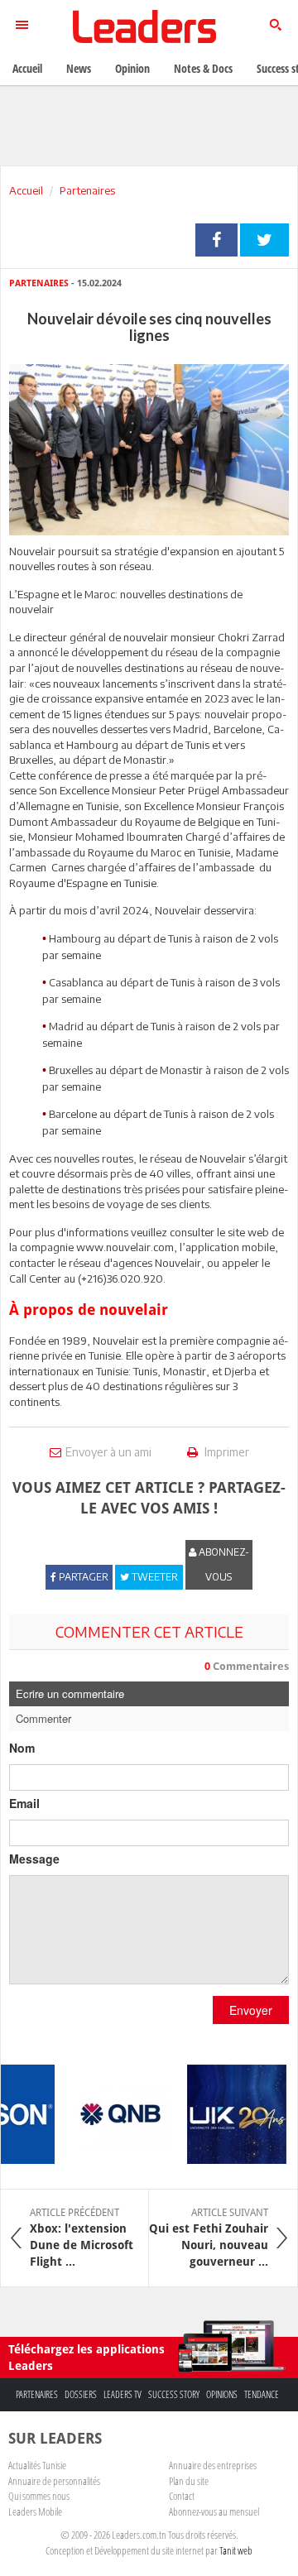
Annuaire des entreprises (213, 2465)
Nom (22, 1748)
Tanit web (236, 2550)
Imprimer (226, 1452)
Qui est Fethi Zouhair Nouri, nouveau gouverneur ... (209, 2238)
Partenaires (87, 190)
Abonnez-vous (223, 1564)
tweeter (264, 240)
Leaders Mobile (35, 2511)
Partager (216, 240)
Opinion (132, 68)
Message (34, 1859)
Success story (174, 2394)
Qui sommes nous (39, 2496)
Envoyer (251, 2010)
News (79, 68)
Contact (182, 2496)
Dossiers (81, 2394)
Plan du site (189, 2481)
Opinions (222, 2394)
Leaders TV (123, 2394)
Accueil (26, 190)
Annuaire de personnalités (54, 2481)
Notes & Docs (203, 68)
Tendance (262, 2394)
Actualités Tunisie (37, 2465)
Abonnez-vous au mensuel (214, 2511)
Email (24, 1803)
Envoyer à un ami (108, 1452)
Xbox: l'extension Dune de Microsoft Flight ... (82, 2238)
